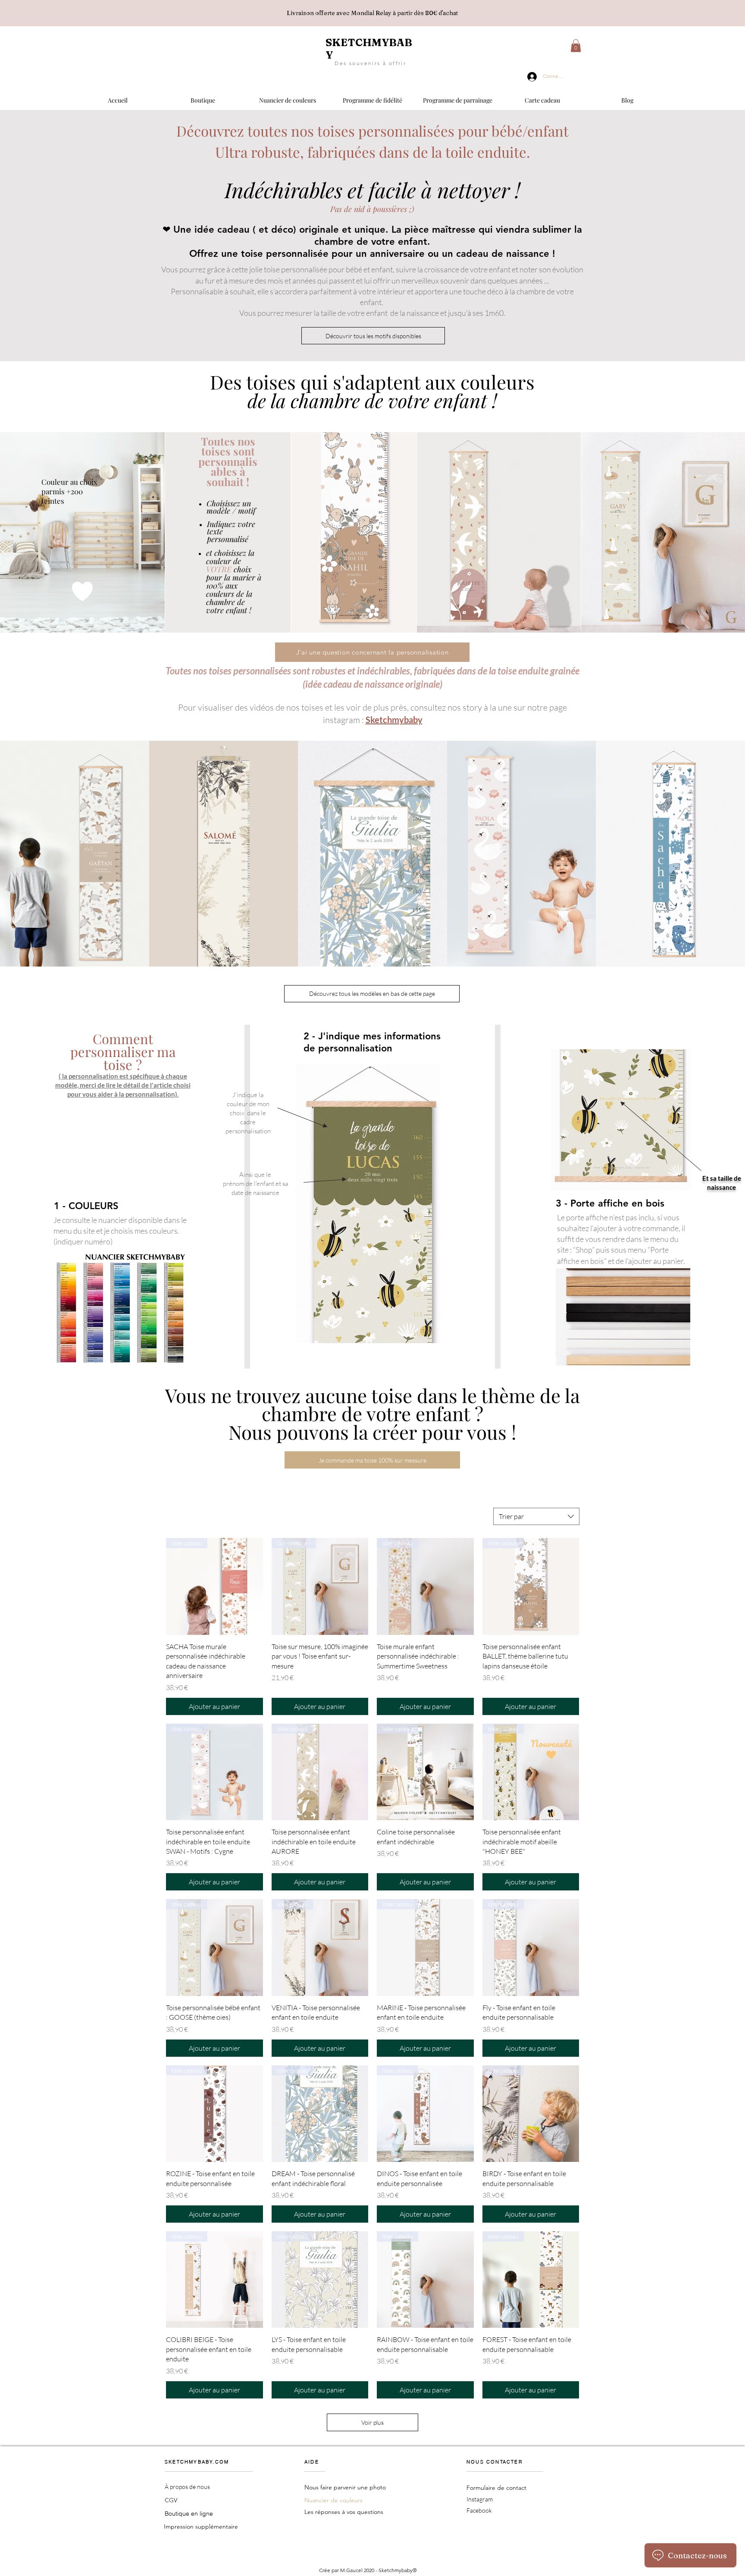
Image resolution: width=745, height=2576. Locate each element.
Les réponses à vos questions (344, 2512)
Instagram (480, 2499)
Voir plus (372, 2422)
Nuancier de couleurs (333, 2500)
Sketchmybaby (394, 720)
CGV (171, 2500)
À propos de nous (187, 2487)
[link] (576, 46)
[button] (203, 97)
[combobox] (536, 1516)
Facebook (479, 2510)
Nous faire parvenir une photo (345, 2487)
